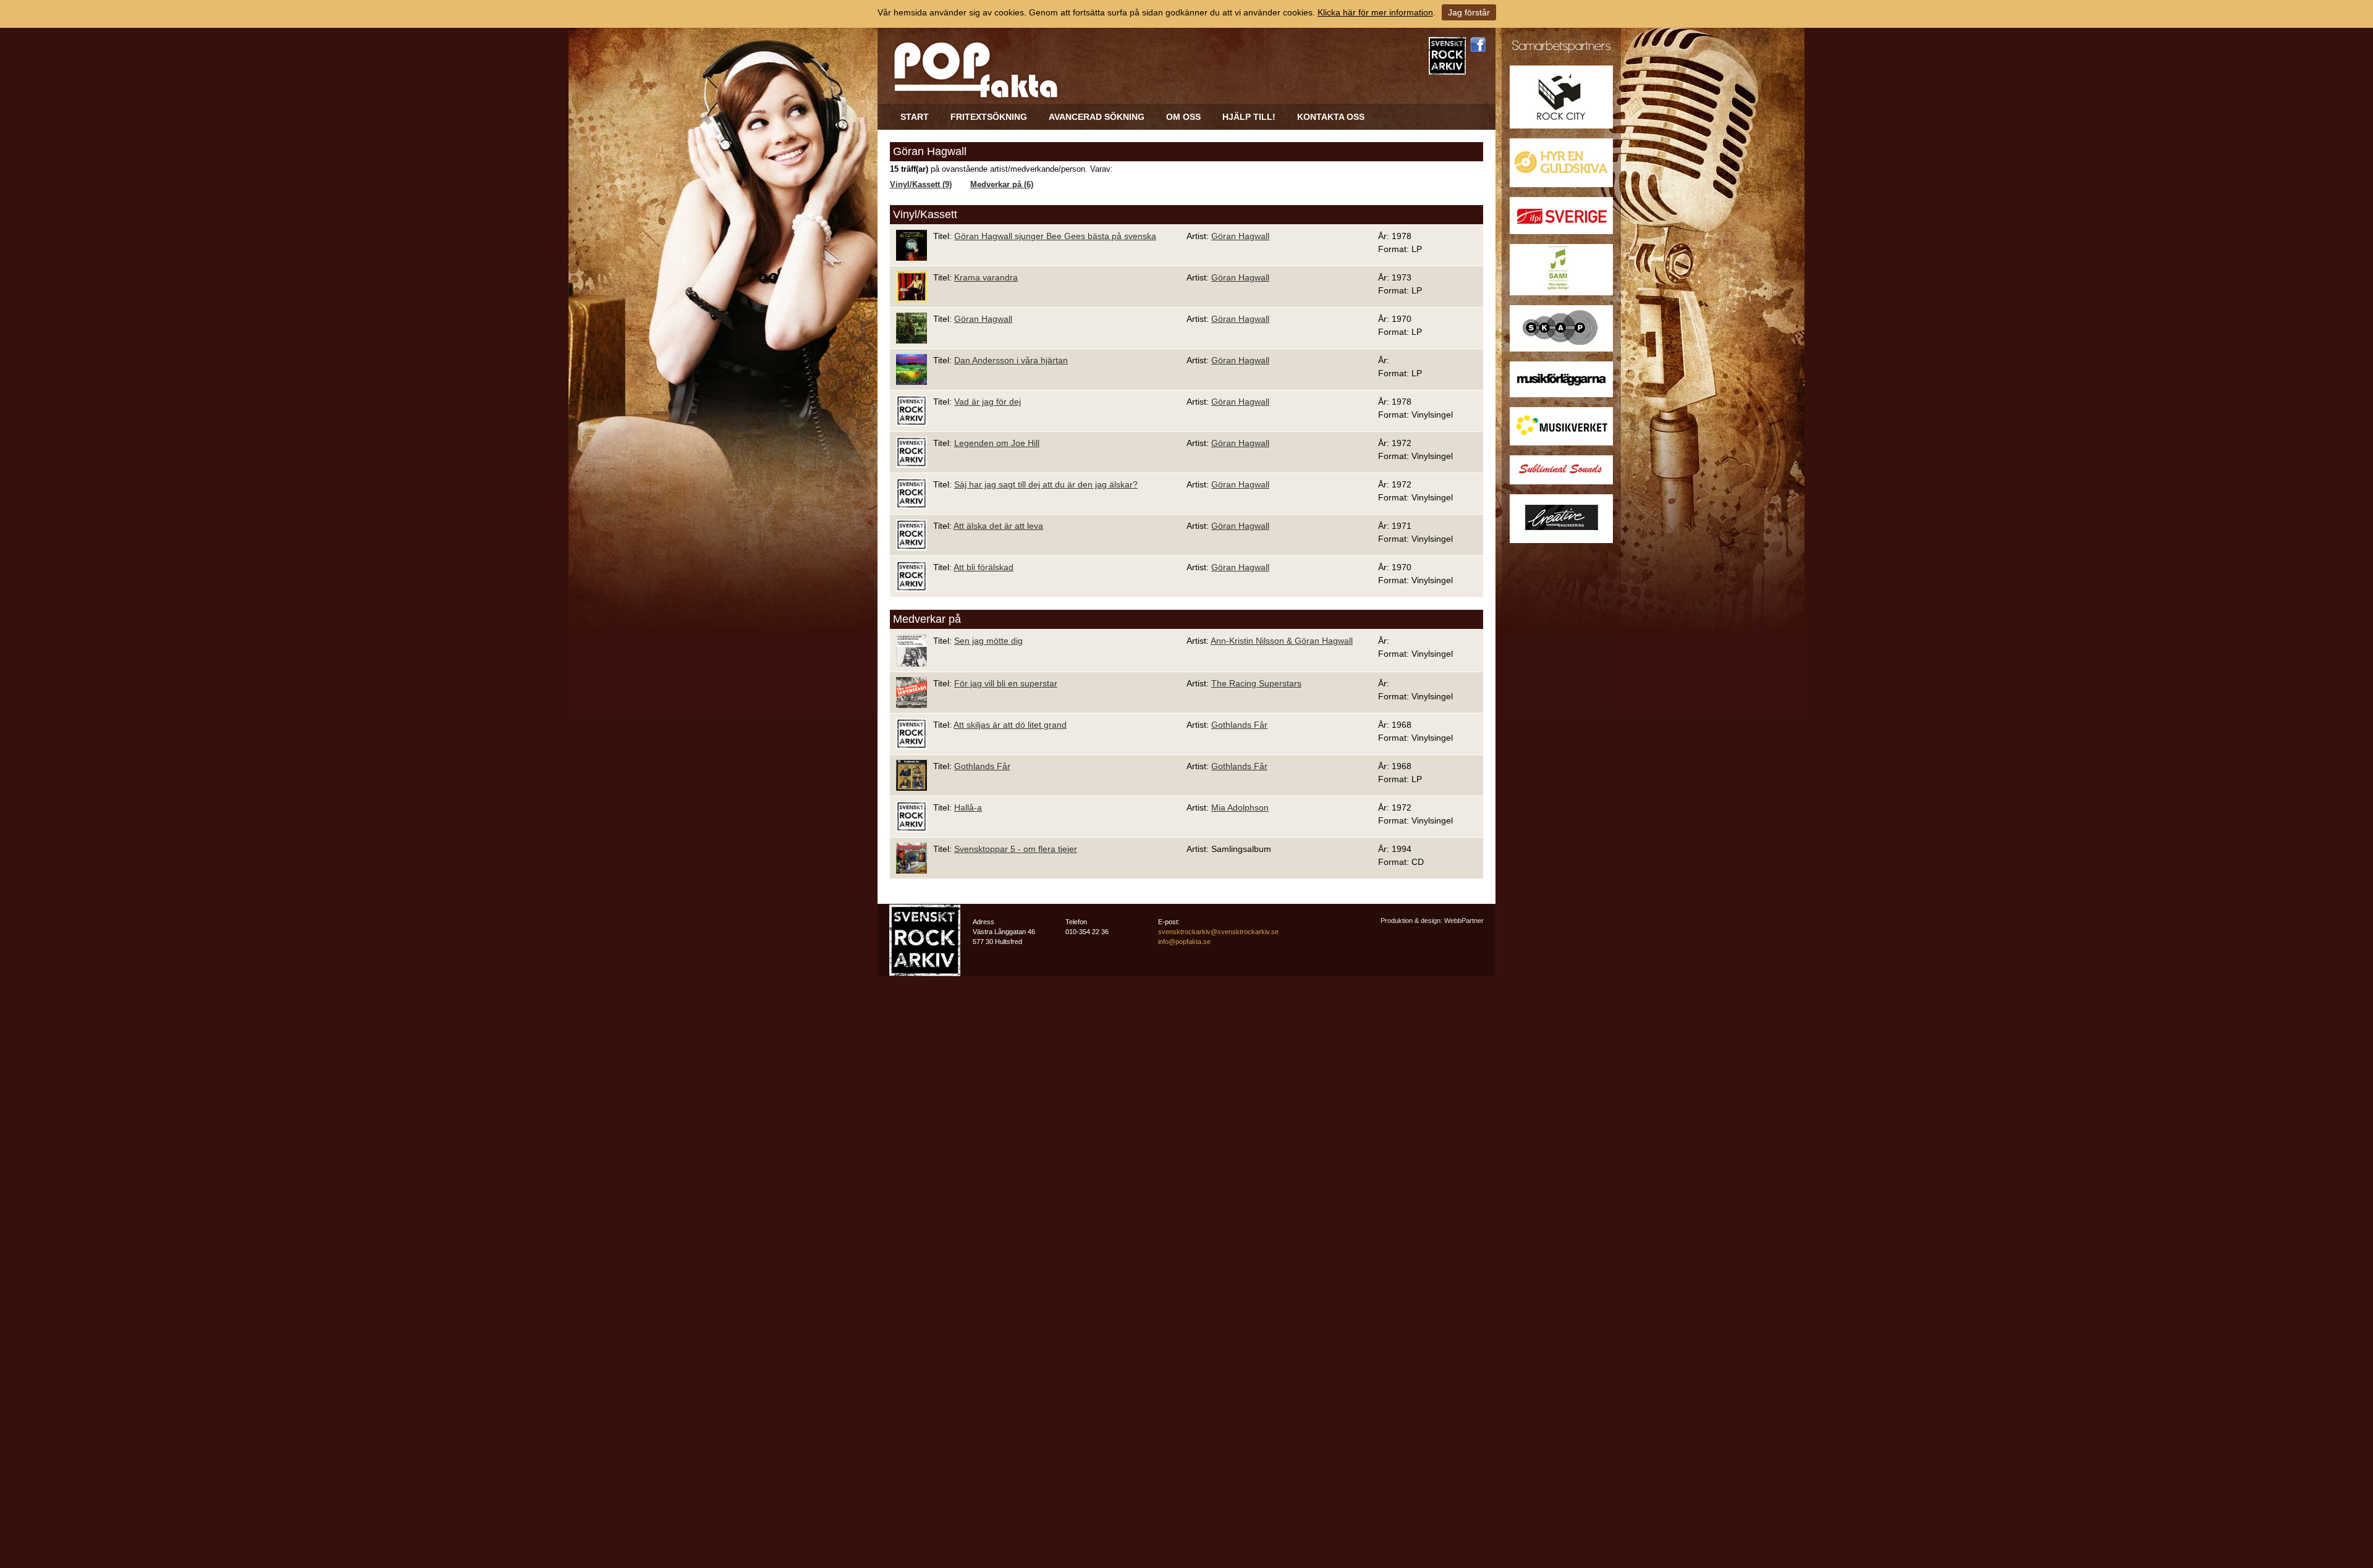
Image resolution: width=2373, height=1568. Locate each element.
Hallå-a (968, 807)
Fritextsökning (989, 117)
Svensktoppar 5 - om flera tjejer (1016, 849)
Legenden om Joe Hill (997, 443)
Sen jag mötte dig (988, 641)
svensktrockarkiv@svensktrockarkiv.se (1218, 932)
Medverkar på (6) (1002, 185)
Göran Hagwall (1240, 236)
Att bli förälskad (983, 567)
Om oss (1183, 117)
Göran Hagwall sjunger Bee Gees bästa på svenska (1055, 236)
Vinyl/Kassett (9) (921, 185)
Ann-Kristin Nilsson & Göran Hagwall (1282, 641)
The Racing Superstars (1256, 683)
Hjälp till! (1249, 117)
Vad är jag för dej (988, 402)
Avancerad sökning (1097, 117)
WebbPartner (1464, 921)
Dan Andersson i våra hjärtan (1011, 360)
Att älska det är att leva (998, 526)
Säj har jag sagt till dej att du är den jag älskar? (1046, 484)
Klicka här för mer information (1375, 12)
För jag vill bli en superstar (1006, 683)
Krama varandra (986, 277)
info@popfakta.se (1184, 942)
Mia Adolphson (1240, 807)
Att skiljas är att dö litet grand (1010, 725)
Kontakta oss (1331, 117)
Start (915, 117)
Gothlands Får (1239, 725)
